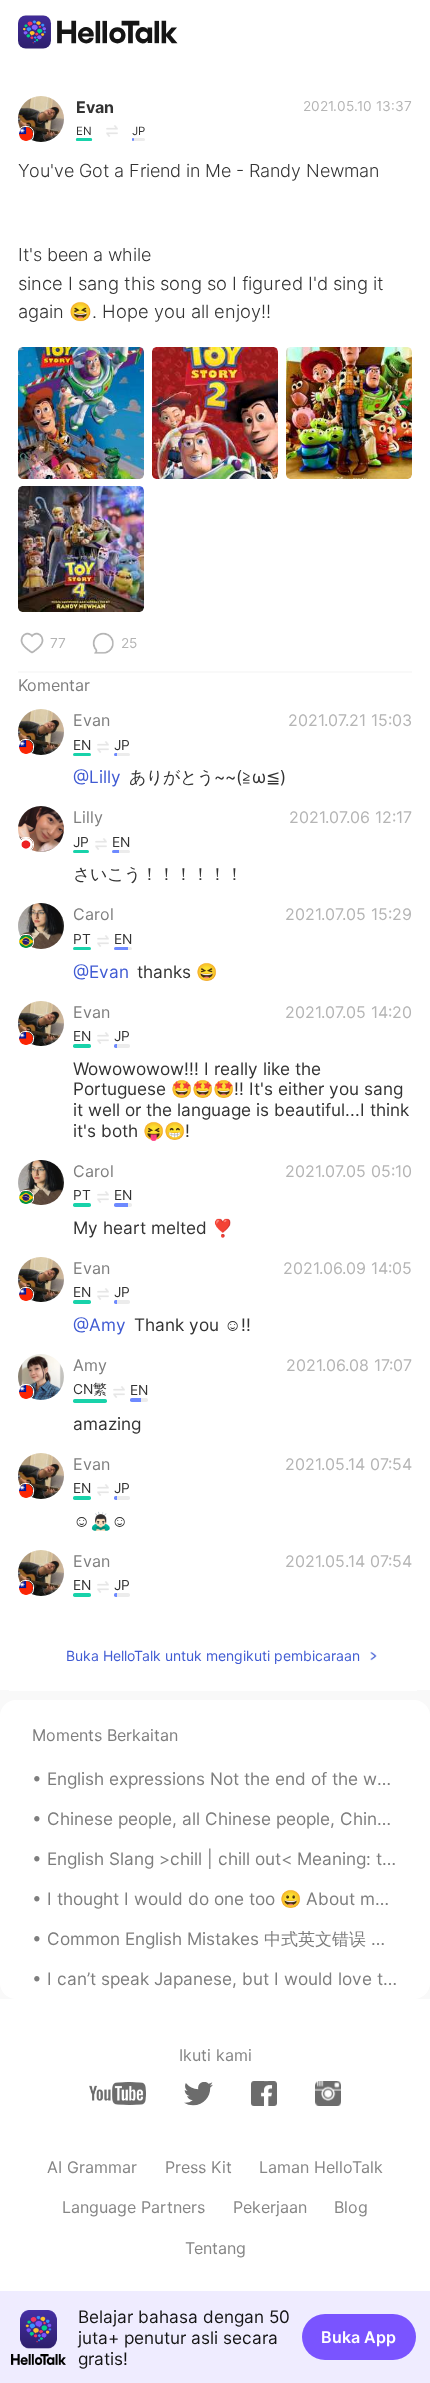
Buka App (358, 2337)
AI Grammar (92, 2167)
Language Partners (133, 2207)
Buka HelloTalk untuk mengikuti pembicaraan (213, 1655)
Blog (351, 2207)
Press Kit (198, 2167)
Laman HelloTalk (321, 2167)
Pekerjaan (270, 2207)
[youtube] (117, 2093)
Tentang (215, 2248)
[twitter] (198, 2094)
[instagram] (328, 2093)
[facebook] (264, 2093)
